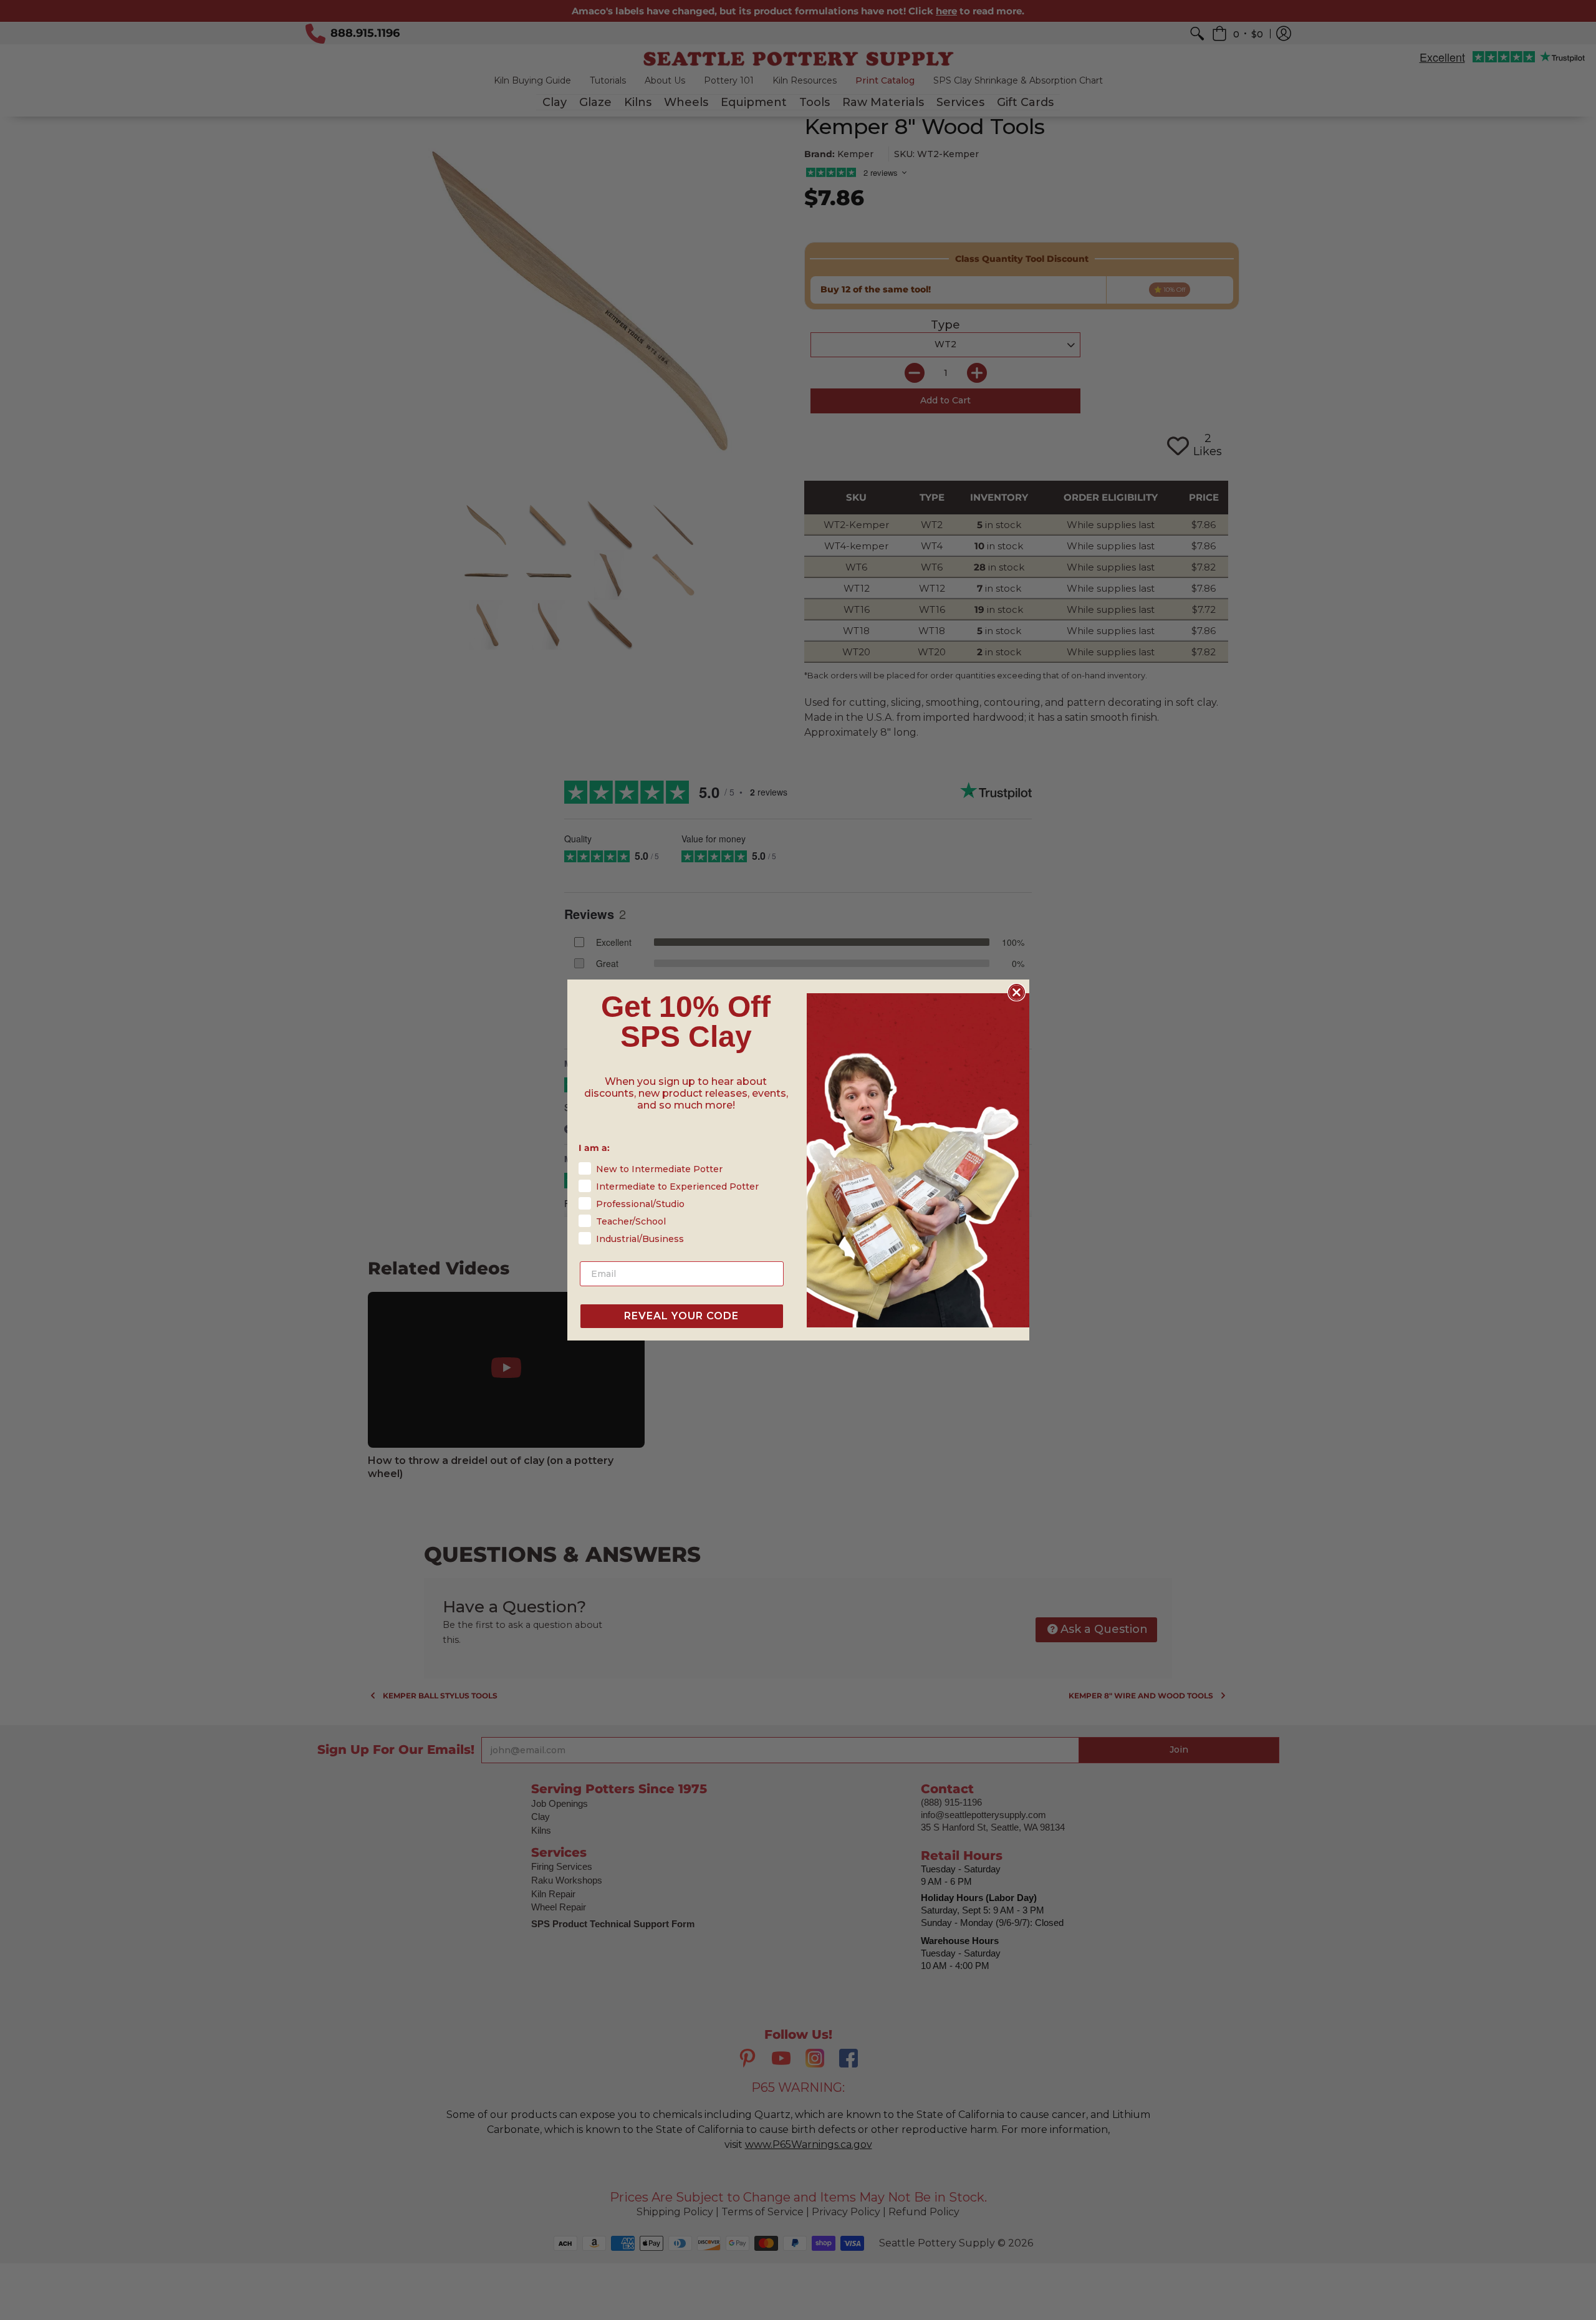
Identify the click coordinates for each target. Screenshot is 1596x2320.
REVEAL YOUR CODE (681, 1316)
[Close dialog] (1017, 992)
